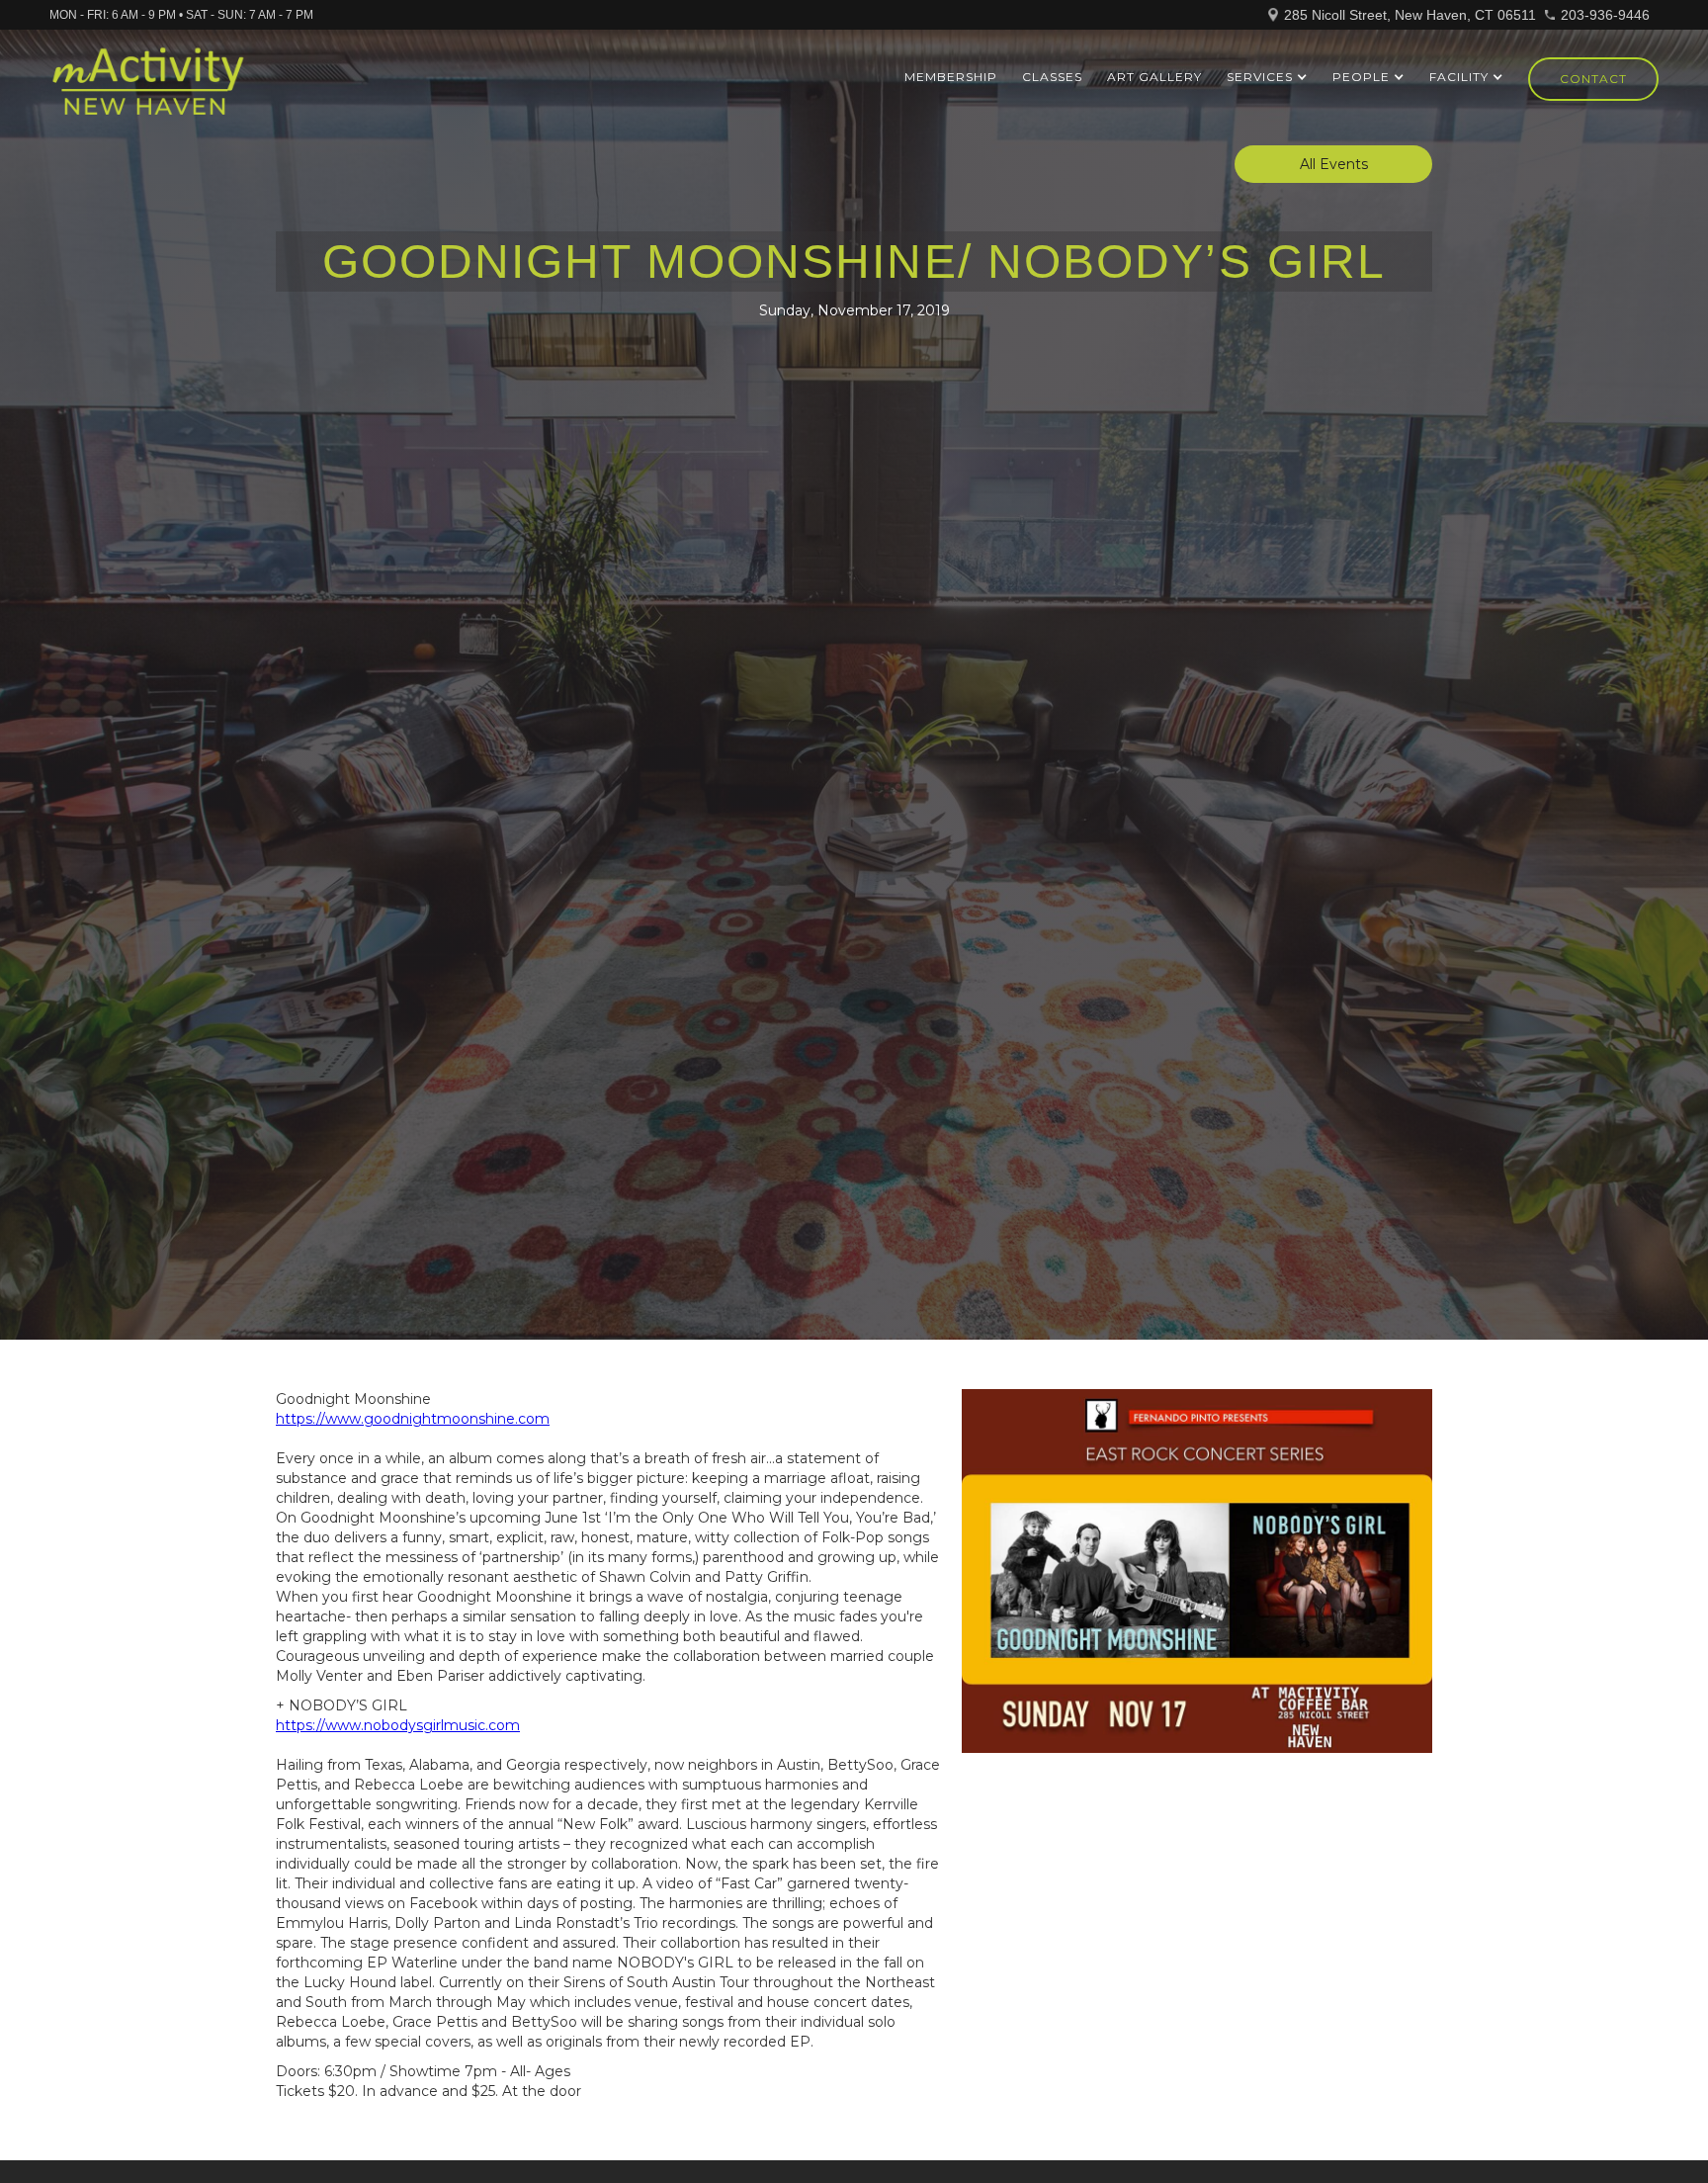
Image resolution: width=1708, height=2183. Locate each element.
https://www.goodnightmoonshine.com (413, 1419)
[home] (148, 90)
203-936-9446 (1605, 15)
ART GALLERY (1154, 77)
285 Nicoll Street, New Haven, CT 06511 (1410, 15)
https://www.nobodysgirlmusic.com (398, 1725)
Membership (951, 77)
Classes (1052, 77)
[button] (1267, 77)
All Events (1334, 164)
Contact (1593, 79)
